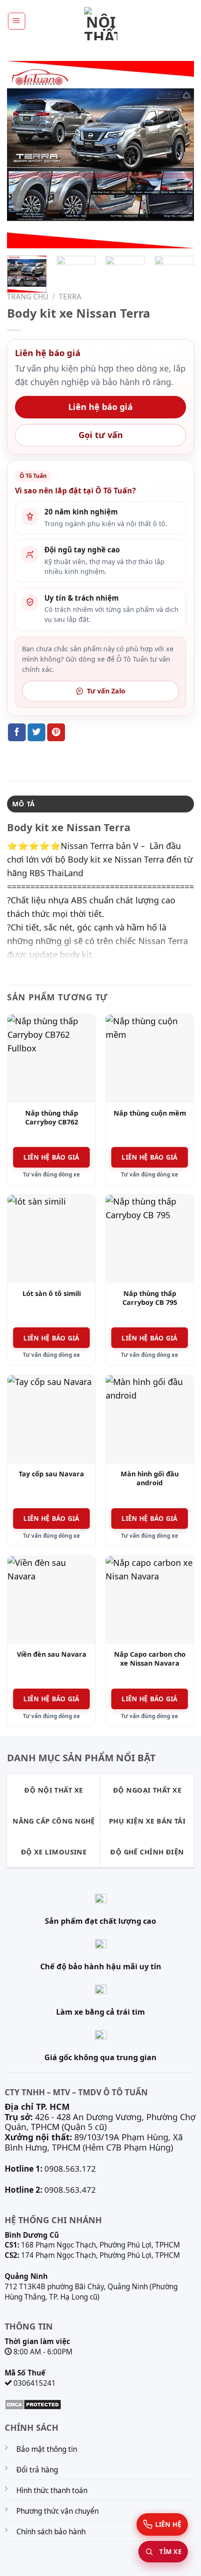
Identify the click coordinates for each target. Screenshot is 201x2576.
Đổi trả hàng (37, 2470)
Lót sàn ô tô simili (52, 1294)
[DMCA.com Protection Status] (33, 2404)
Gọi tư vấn (101, 435)
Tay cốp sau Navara (51, 1474)
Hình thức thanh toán (52, 2490)
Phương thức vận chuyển (57, 2511)
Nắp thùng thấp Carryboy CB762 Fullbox (52, 1122)
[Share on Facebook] (17, 732)
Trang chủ (28, 297)
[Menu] (17, 21)
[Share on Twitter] (36, 732)
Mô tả (23, 804)
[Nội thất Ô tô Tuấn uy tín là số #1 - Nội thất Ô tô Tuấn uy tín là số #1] (100, 24)
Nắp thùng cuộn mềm (150, 1113)
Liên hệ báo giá (100, 407)
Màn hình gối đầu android (150, 1478)
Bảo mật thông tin (47, 2449)
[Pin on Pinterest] (56, 732)
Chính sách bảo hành (51, 2532)
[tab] (100, 804)
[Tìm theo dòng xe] (163, 2552)
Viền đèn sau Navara (52, 1654)
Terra (70, 297)
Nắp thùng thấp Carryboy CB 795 (150, 1298)
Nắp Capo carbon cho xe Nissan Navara (150, 1659)
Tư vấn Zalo (106, 691)
